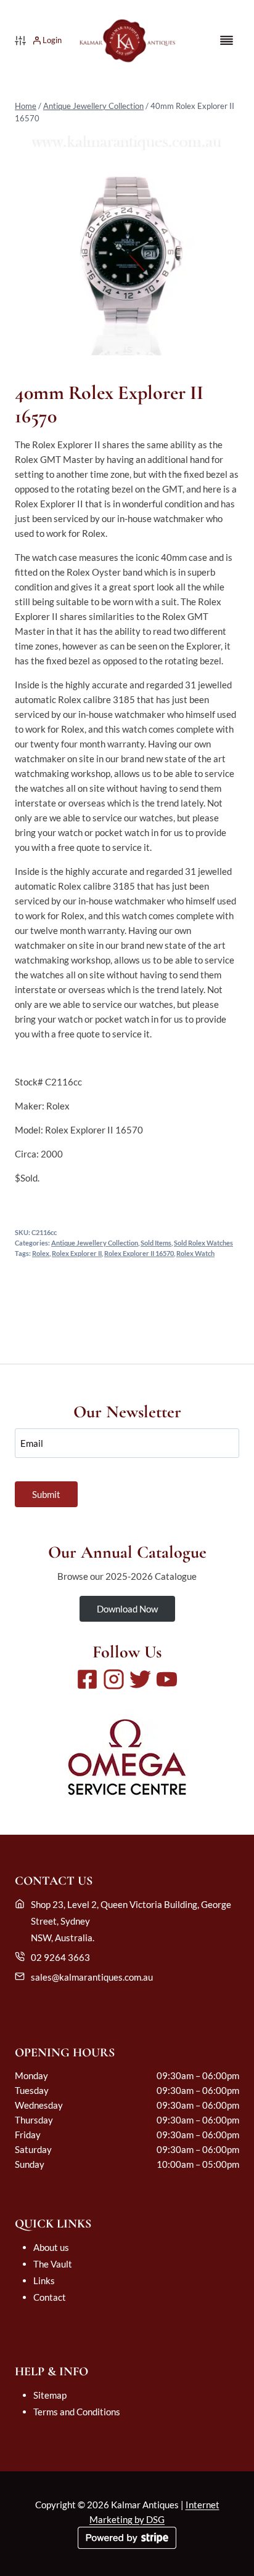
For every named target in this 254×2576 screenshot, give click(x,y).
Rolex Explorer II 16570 (139, 1254)
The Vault (53, 2264)
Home (26, 106)
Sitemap (50, 2395)
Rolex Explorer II (77, 1254)
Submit (46, 1494)
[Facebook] (87, 1679)
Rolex (41, 1254)
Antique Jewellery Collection (93, 106)
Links (44, 2280)
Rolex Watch (195, 1254)
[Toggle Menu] (227, 40)
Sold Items (156, 1243)
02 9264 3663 (60, 1957)
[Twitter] (140, 1679)
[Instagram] (114, 1679)
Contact (50, 2297)
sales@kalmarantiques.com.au (92, 1977)
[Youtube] (167, 1679)
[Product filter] (20, 41)
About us (51, 2247)
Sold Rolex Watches (203, 1243)
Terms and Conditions (77, 2412)
